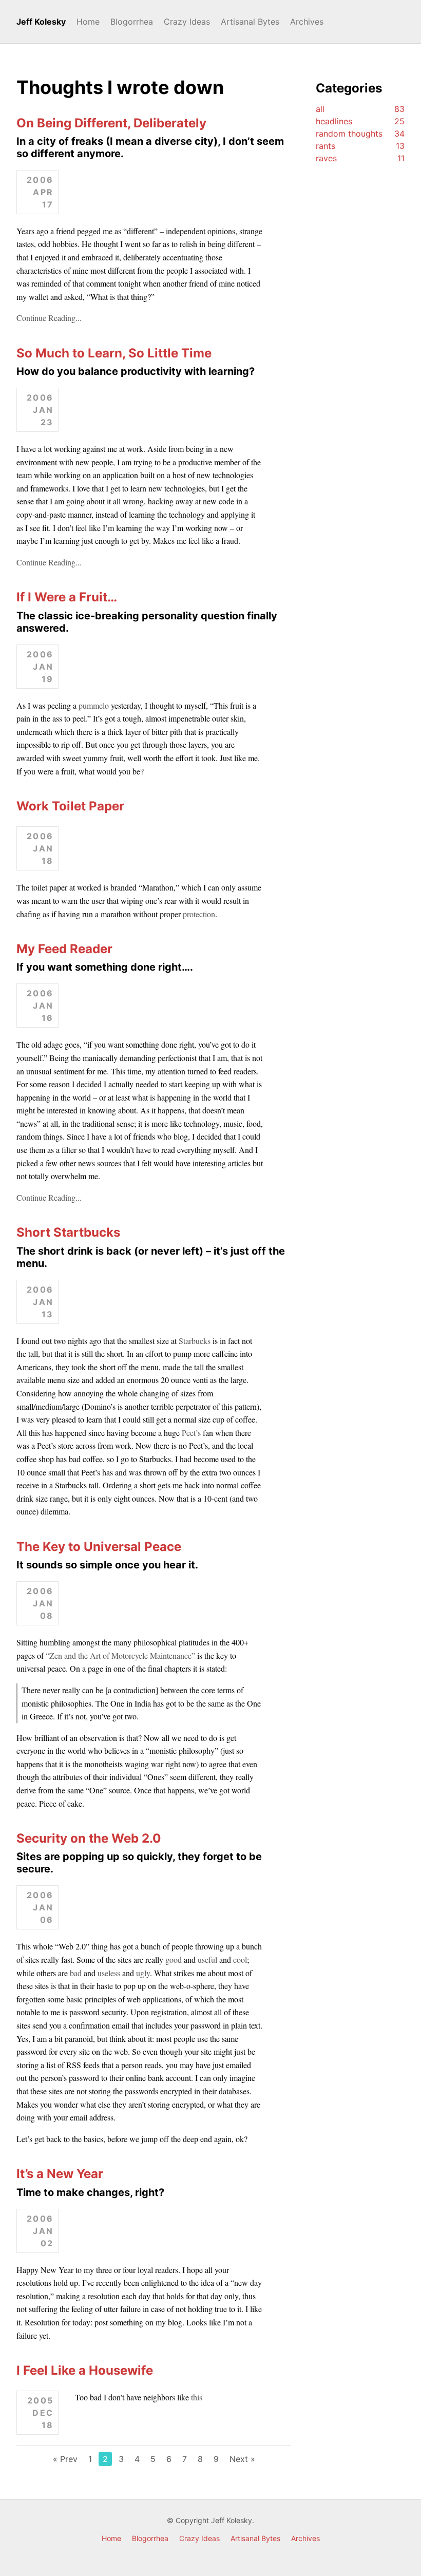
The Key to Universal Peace (99, 1547)
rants (360, 146)
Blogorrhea (132, 22)
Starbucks (195, 1341)
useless (109, 1973)
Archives (307, 22)
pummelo (94, 705)
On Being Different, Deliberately (111, 123)
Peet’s (191, 1433)
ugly (143, 1973)
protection (199, 914)
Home (88, 22)
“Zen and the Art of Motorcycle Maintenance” (120, 1655)
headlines (360, 121)
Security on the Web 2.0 (89, 1838)
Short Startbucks (68, 1232)
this (197, 2397)
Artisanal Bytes (250, 22)
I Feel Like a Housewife (85, 2370)
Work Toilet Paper (70, 806)
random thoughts (360, 134)
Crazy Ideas (187, 22)
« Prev (65, 2459)
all (360, 109)
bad (76, 1973)
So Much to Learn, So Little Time (114, 353)
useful (207, 1959)
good (174, 1959)
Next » (242, 2459)
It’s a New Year (60, 2174)
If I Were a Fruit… (67, 597)
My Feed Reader (64, 949)
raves (360, 158)
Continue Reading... (49, 318)
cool (240, 1959)
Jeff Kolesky (41, 22)
